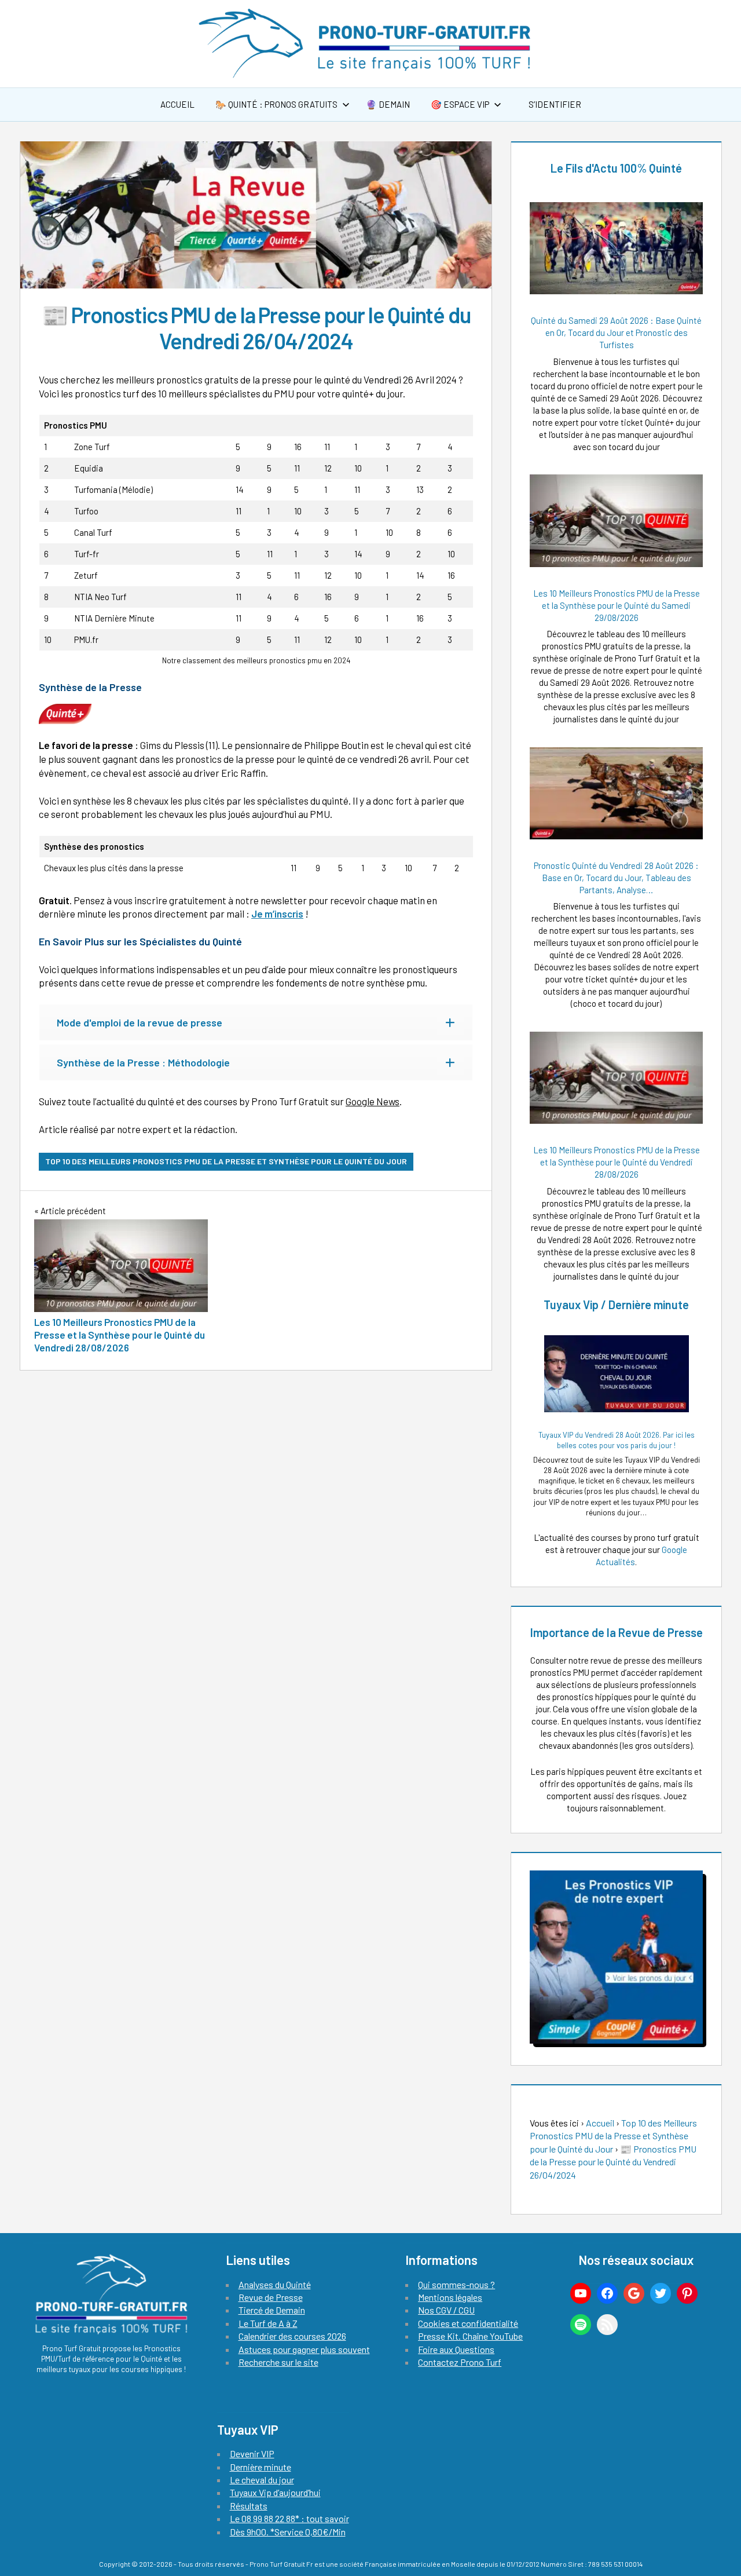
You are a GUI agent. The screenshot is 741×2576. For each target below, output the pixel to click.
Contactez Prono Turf (460, 2362)
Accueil (177, 104)
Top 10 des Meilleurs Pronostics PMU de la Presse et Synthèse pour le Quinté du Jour (226, 1161)
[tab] (256, 1022)
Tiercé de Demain (272, 2310)
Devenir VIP (252, 2453)
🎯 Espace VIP (460, 104)
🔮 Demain (388, 104)
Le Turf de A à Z (268, 2323)
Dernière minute (261, 2467)
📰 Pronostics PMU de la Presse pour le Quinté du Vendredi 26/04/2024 (613, 2162)
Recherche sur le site (278, 2362)
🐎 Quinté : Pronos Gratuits (276, 104)
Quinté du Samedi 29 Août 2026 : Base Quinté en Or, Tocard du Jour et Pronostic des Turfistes (616, 332)
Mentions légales (450, 2297)
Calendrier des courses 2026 (292, 2336)
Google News (373, 1101)
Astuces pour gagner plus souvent (304, 2349)
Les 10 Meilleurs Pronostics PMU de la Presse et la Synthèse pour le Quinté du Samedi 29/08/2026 (617, 605)
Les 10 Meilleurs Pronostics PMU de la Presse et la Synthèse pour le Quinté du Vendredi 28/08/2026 (617, 1162)
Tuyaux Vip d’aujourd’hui (275, 2492)
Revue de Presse (271, 2297)
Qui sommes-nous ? (456, 2284)
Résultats (249, 2506)
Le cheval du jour (262, 2480)
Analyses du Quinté (275, 2284)
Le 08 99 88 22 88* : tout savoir (289, 2518)
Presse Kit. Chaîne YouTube (470, 2336)
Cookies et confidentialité (468, 2323)
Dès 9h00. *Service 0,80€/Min (288, 2532)
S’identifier (554, 104)
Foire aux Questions (456, 2349)
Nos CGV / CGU (446, 2310)
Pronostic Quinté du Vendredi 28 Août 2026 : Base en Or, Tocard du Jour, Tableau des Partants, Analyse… (616, 878)
